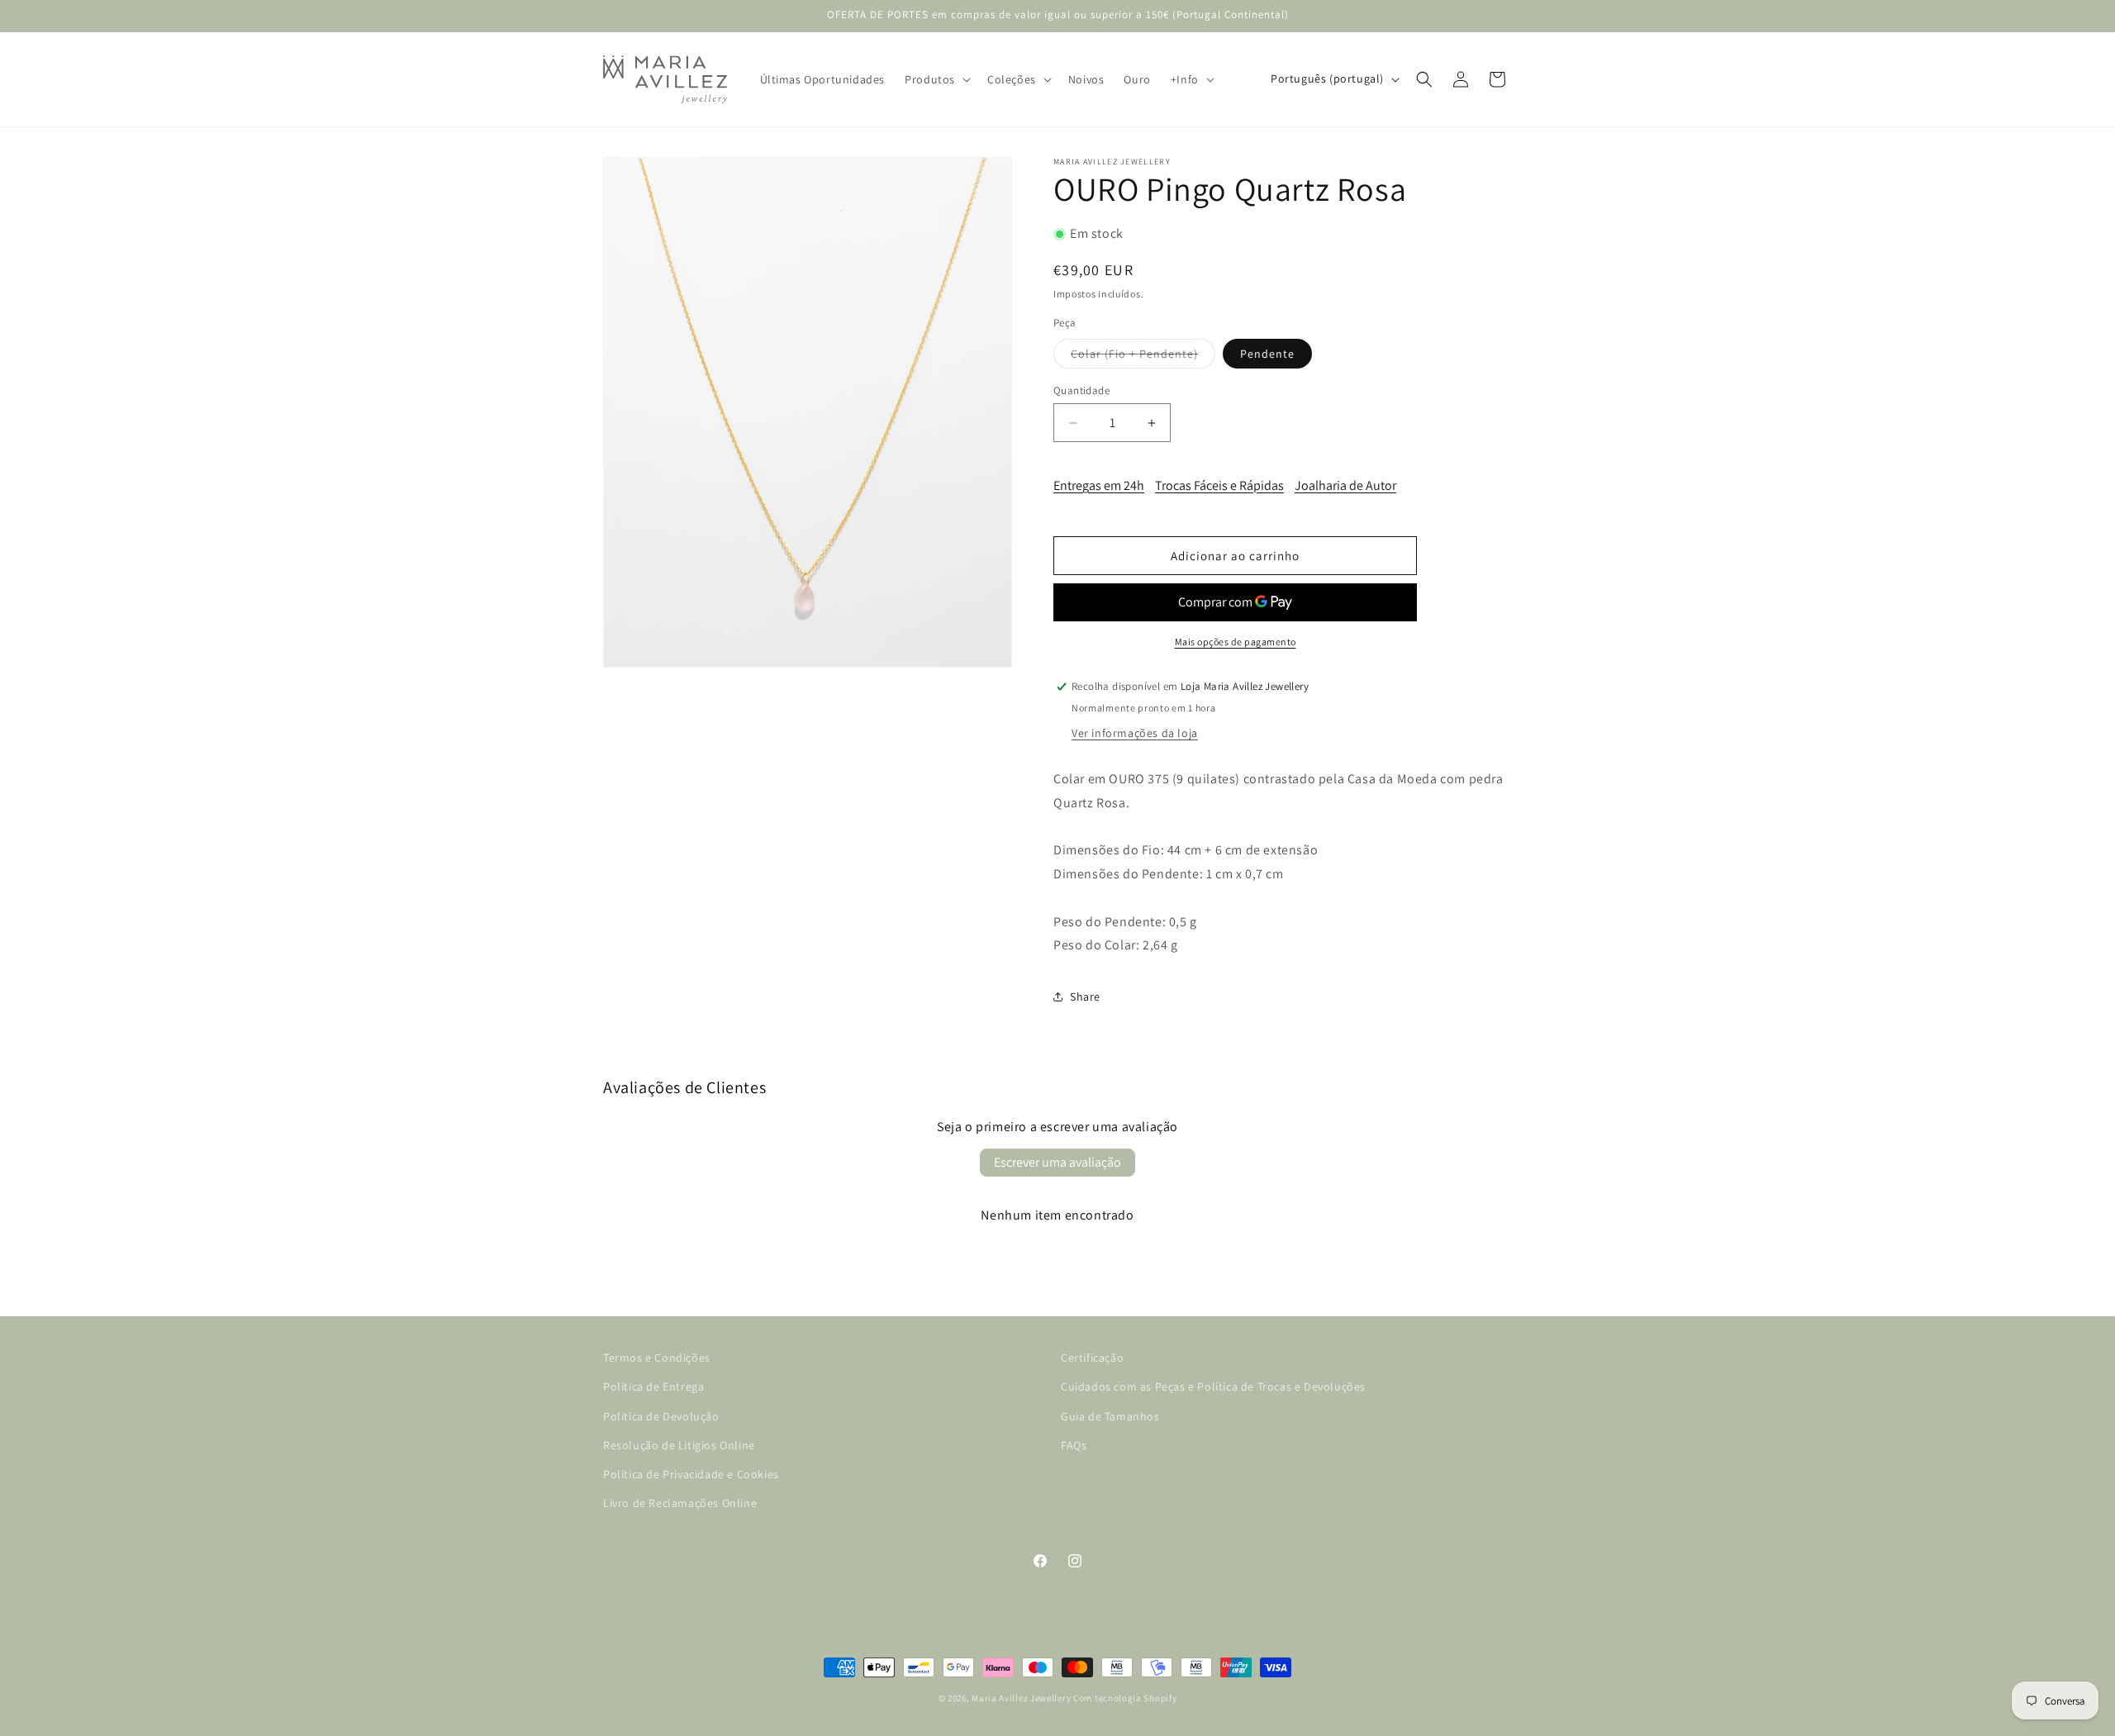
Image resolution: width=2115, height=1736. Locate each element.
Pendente (1267, 354)
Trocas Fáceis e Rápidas (1219, 485)
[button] (936, 79)
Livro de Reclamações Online (680, 1503)
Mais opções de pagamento (1236, 642)
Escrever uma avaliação (1057, 1162)
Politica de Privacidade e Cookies (691, 1474)
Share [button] (1085, 996)
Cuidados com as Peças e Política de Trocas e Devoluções (1213, 1387)
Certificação (1092, 1358)
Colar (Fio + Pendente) (1143, 357)
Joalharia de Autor (1345, 485)
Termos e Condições (657, 1358)
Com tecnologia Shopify (1125, 1698)
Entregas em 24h (1099, 485)
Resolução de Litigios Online (679, 1445)
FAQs (1074, 1445)
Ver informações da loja (1135, 733)
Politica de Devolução (661, 1416)
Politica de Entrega (654, 1387)
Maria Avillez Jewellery (1021, 1698)
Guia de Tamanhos (1110, 1416)
